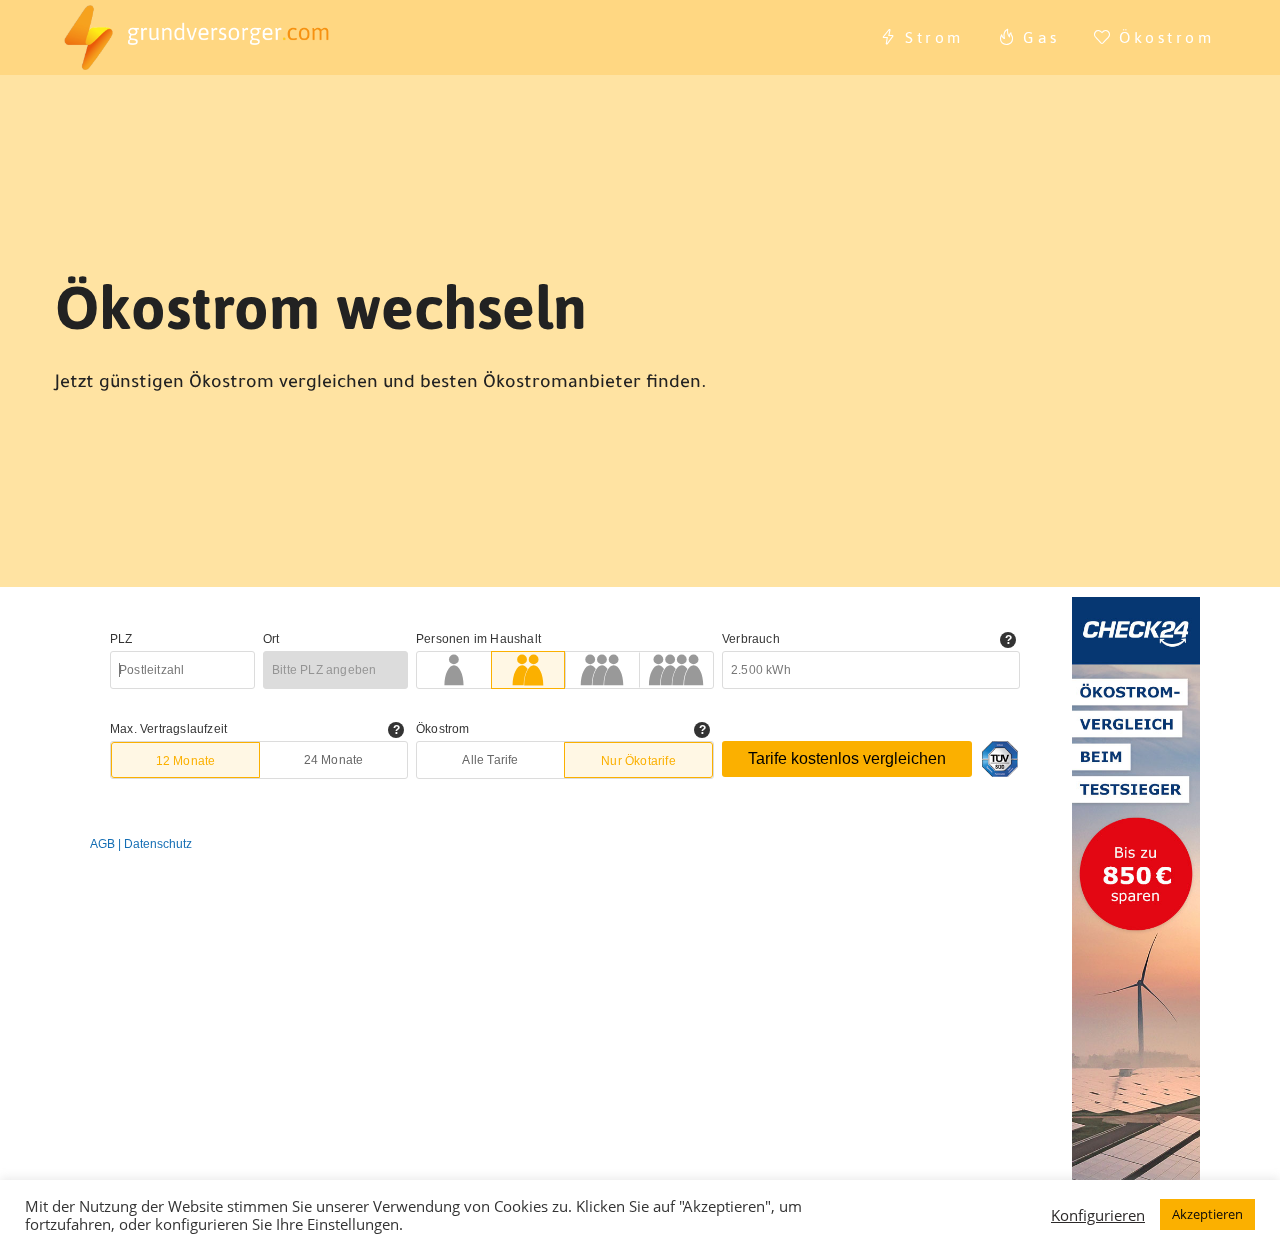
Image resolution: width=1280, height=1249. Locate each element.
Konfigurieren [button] (1098, 1215)
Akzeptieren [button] (1207, 1214)
